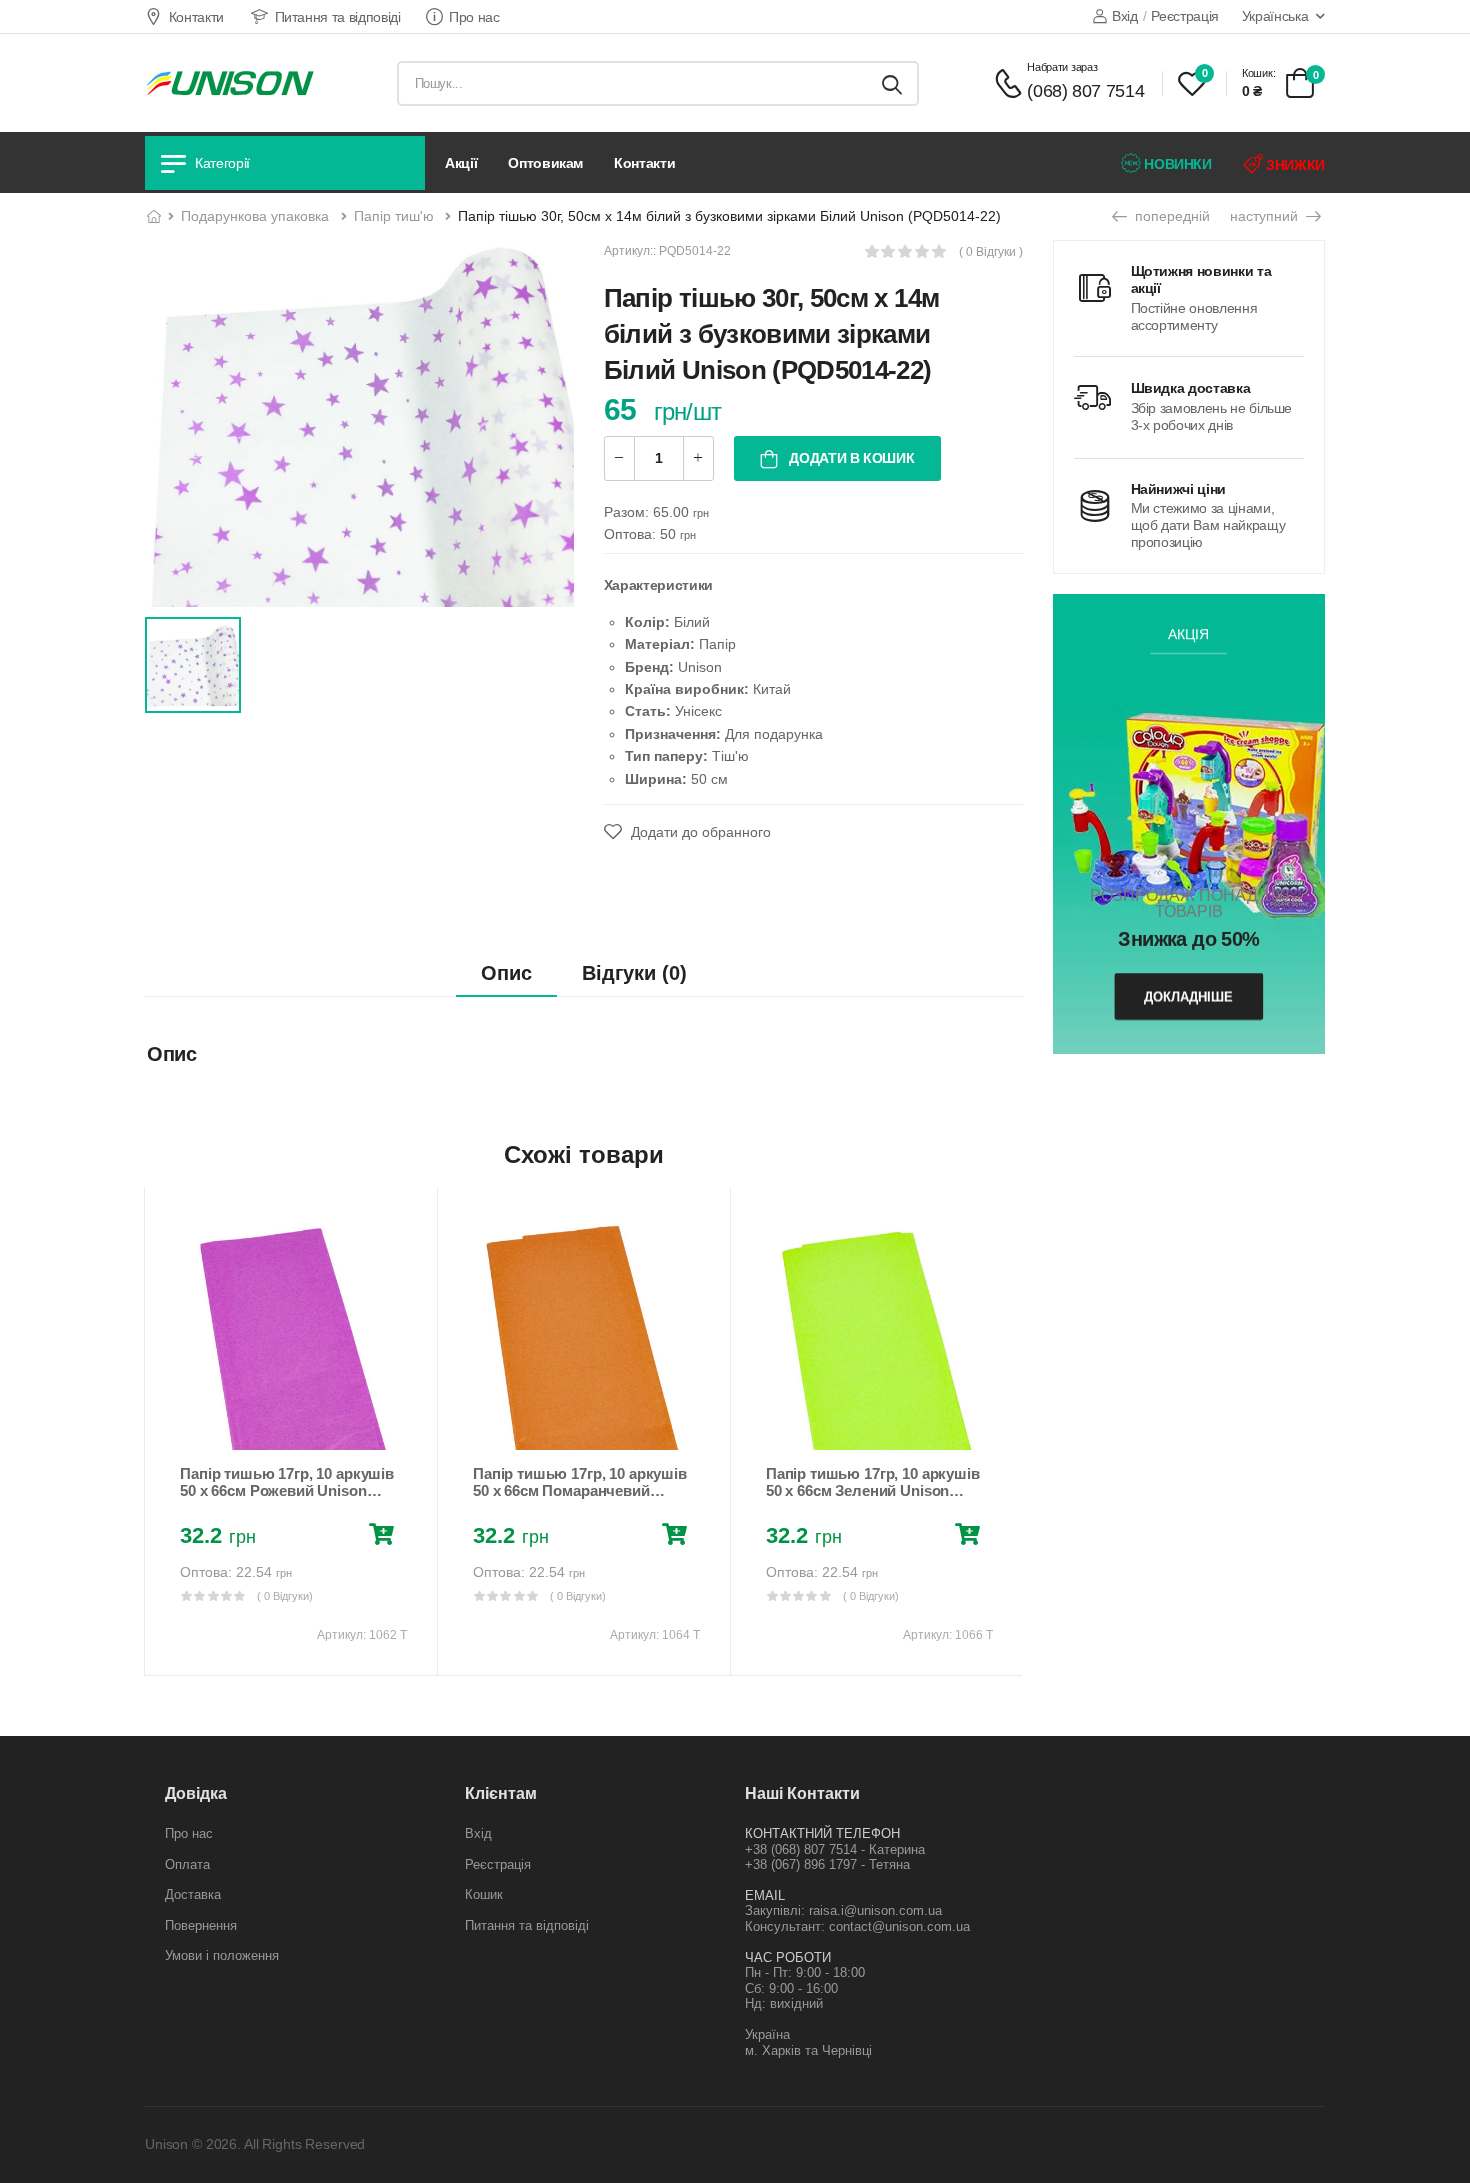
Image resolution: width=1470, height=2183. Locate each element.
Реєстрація (1185, 16)
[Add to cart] (385, 1537)
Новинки (1176, 164)
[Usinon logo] (230, 83)
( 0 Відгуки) (285, 1596)
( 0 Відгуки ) (991, 252)
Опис (506, 973)
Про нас (474, 17)
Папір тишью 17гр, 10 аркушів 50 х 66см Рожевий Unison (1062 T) (287, 1491)
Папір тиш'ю (394, 216)
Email (765, 1895)
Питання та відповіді (338, 17)
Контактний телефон (822, 1833)
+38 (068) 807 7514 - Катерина (835, 1849)
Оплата (187, 1864)
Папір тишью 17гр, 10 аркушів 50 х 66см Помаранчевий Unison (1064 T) (580, 1491)
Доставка (193, 1894)
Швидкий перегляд (291, 1425)
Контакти (196, 17)
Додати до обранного (699, 832)
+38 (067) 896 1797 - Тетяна (827, 1864)
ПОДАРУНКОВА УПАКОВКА (255, 216)
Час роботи (788, 1957)
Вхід (1124, 16)
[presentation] (159, 1431)
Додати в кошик (850, 458)
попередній (1170, 216)
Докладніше (1188, 996)
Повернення (201, 1925)
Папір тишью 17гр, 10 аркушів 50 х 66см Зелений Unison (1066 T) (873, 1491)
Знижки (1293, 165)
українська (1275, 16)
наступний (1266, 216)
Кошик (484, 1894)
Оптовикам (545, 163)
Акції (461, 163)
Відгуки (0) (634, 973)
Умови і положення (222, 1955)
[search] (892, 83)
